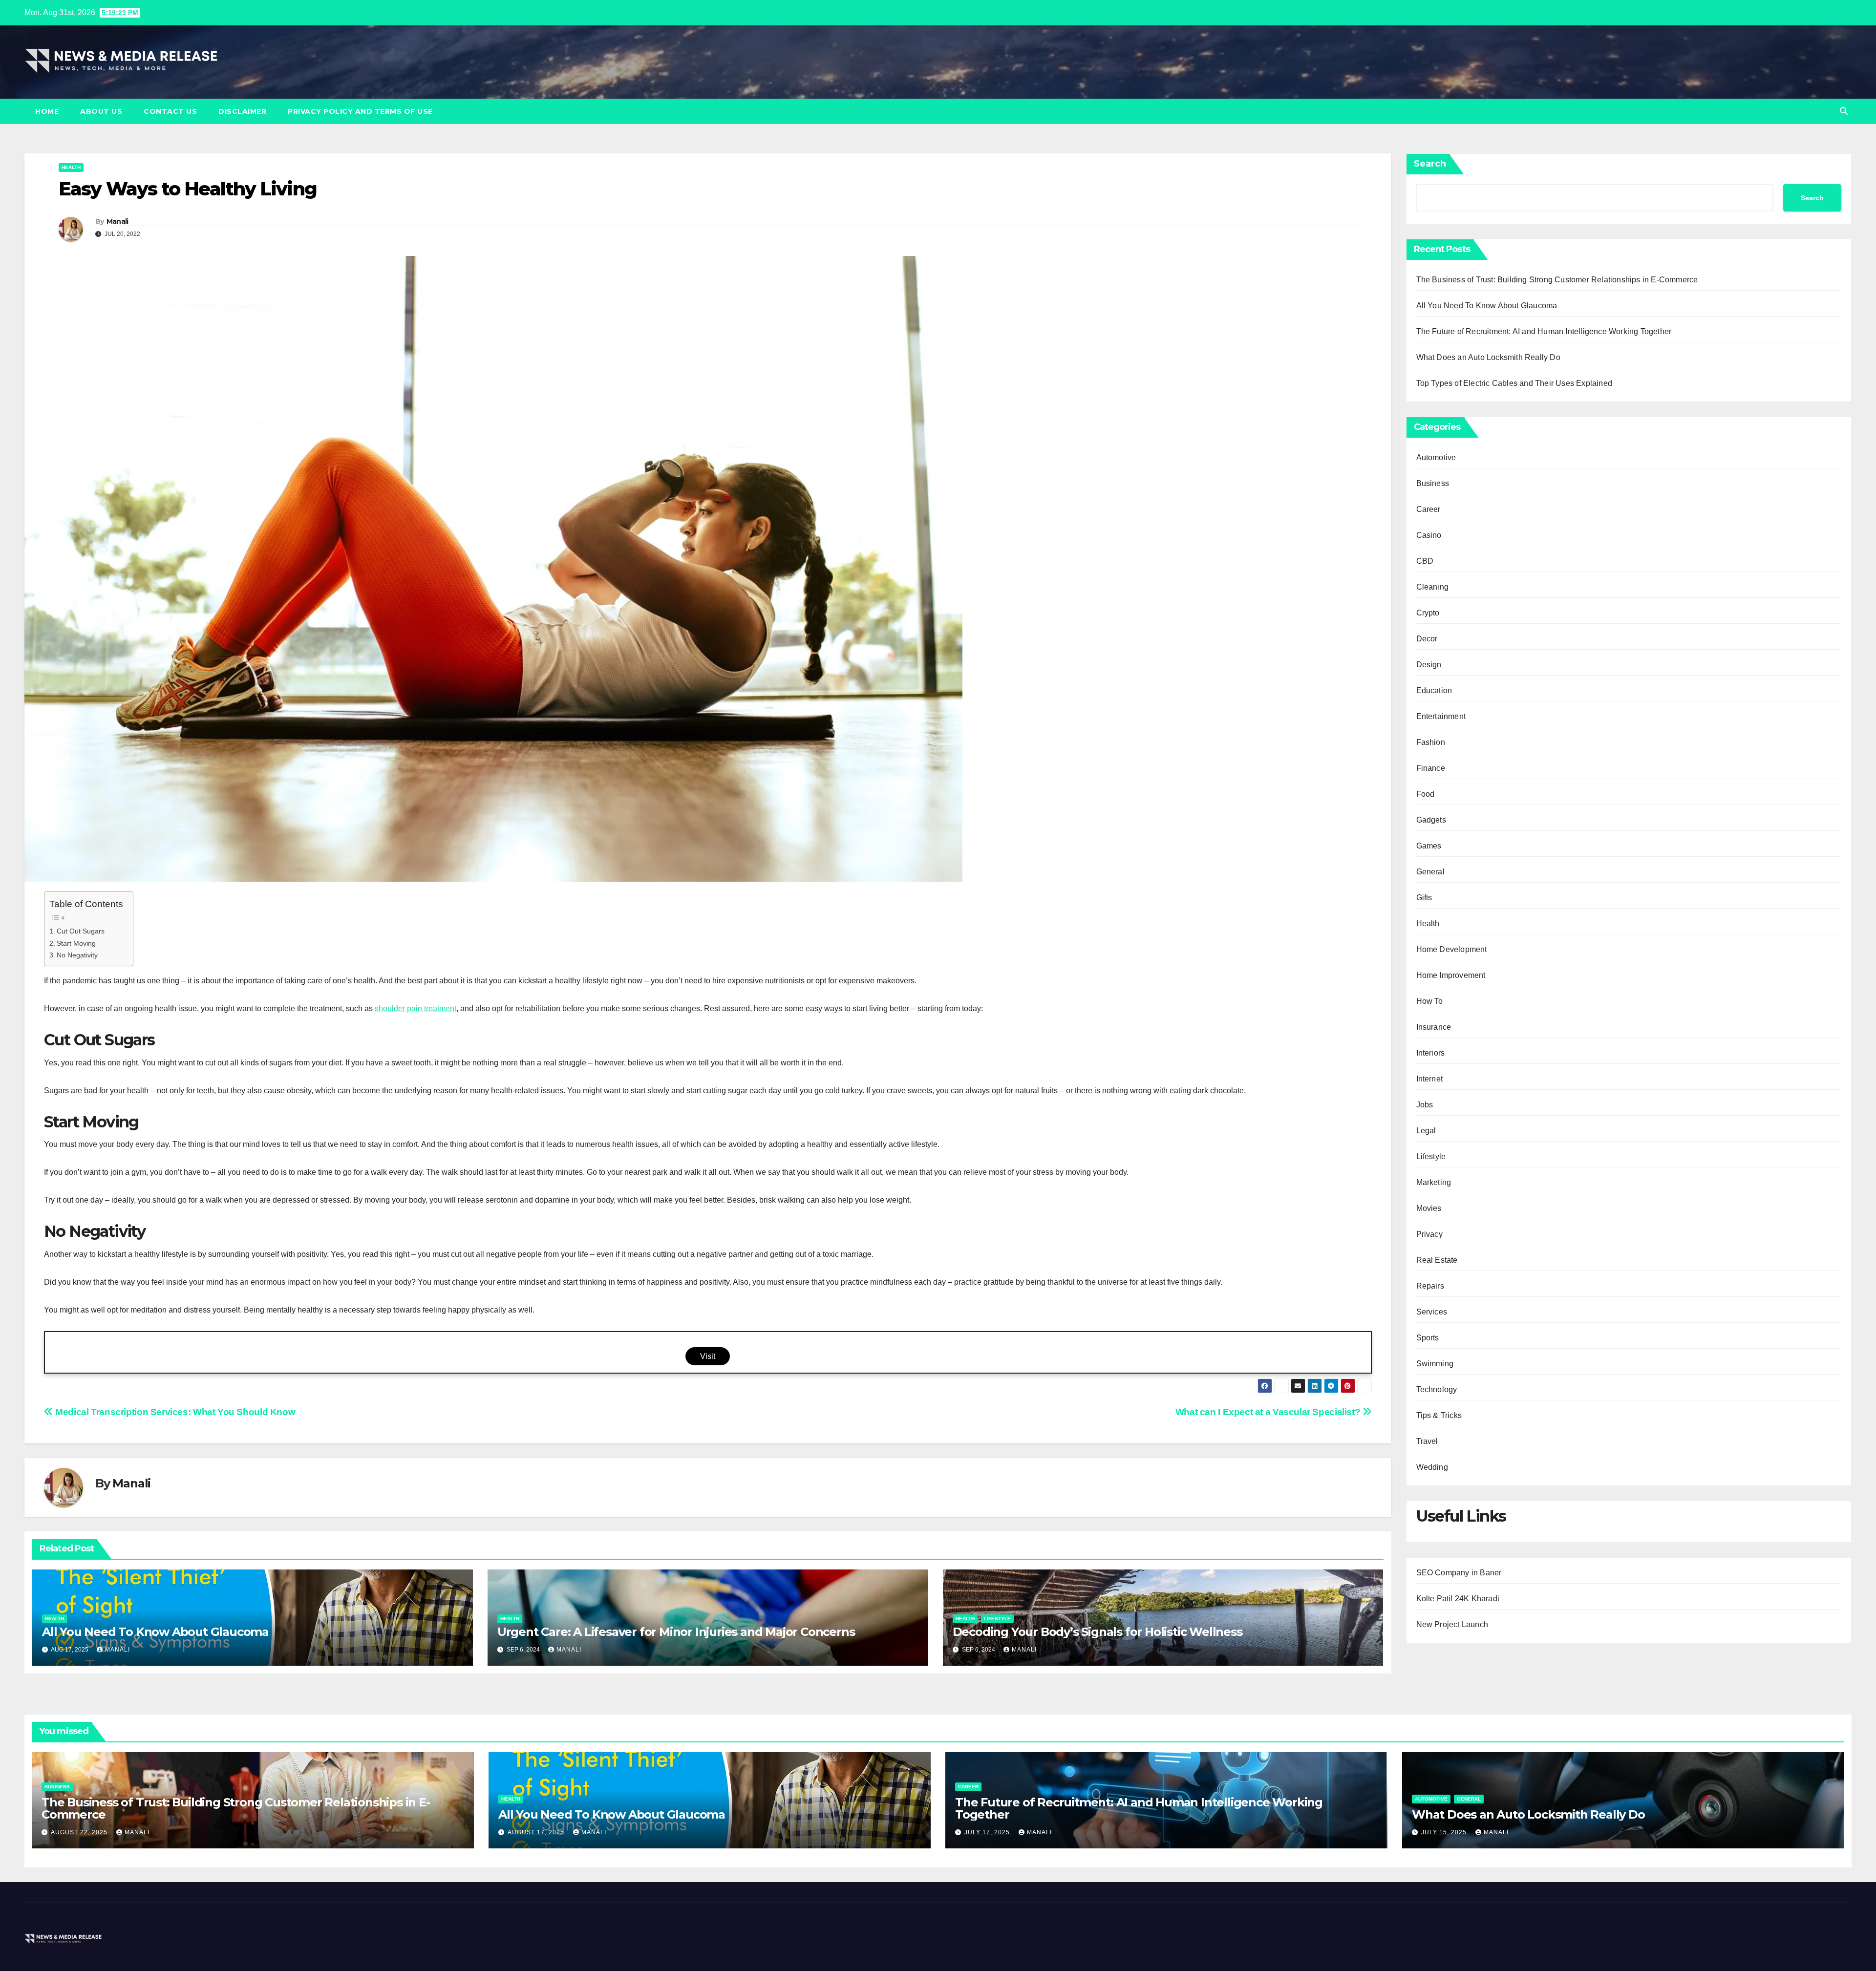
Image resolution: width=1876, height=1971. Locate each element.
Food (1426, 794)
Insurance (1434, 1027)
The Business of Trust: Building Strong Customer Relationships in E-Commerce (1557, 280)
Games (1429, 846)
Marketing (1434, 1182)
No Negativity (77, 955)
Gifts (1424, 898)
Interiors (1431, 1053)
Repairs (1430, 1286)
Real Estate (1437, 1260)
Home (47, 111)
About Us (101, 111)
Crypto (1428, 613)
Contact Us (170, 111)
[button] (1844, 111)
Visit (708, 1356)
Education (1434, 690)
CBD (1425, 561)
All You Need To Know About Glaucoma (155, 1632)
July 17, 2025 (988, 1832)
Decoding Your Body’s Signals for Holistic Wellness (1098, 1632)
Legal (1426, 1131)
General (1430, 872)
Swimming (1435, 1364)
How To (1430, 1001)
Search (1430, 164)
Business (1433, 483)
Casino (1429, 535)
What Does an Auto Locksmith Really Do (1488, 357)
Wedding (1432, 1467)
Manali (117, 221)
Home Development (1452, 949)
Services (1432, 1312)
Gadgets (1431, 820)
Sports (1428, 1338)
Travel (1427, 1441)
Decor (1427, 639)
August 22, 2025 (80, 1832)
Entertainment (1441, 716)
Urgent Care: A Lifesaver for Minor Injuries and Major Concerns (676, 1632)
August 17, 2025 (537, 1832)
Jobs (1425, 1105)
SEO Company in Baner (1459, 1573)
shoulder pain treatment (416, 1008)
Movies (1429, 1208)
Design (1429, 665)
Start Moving (76, 943)
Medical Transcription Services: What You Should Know (174, 1412)
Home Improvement (1451, 975)
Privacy (1429, 1234)
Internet (1430, 1079)
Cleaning (1433, 587)
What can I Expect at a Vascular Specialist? (1269, 1412)
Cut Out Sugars (81, 931)
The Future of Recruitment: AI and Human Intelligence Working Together (1544, 331)
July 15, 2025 (1445, 1832)
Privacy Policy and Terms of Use (360, 111)
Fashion (1431, 742)
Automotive (1436, 457)
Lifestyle (997, 1619)
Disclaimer (242, 111)
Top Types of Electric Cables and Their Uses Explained (1514, 383)
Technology (1437, 1389)
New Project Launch (1452, 1624)
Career (1428, 509)
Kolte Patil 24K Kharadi (1458, 1599)
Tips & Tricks (1439, 1415)
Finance (1431, 768)
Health (71, 167)
